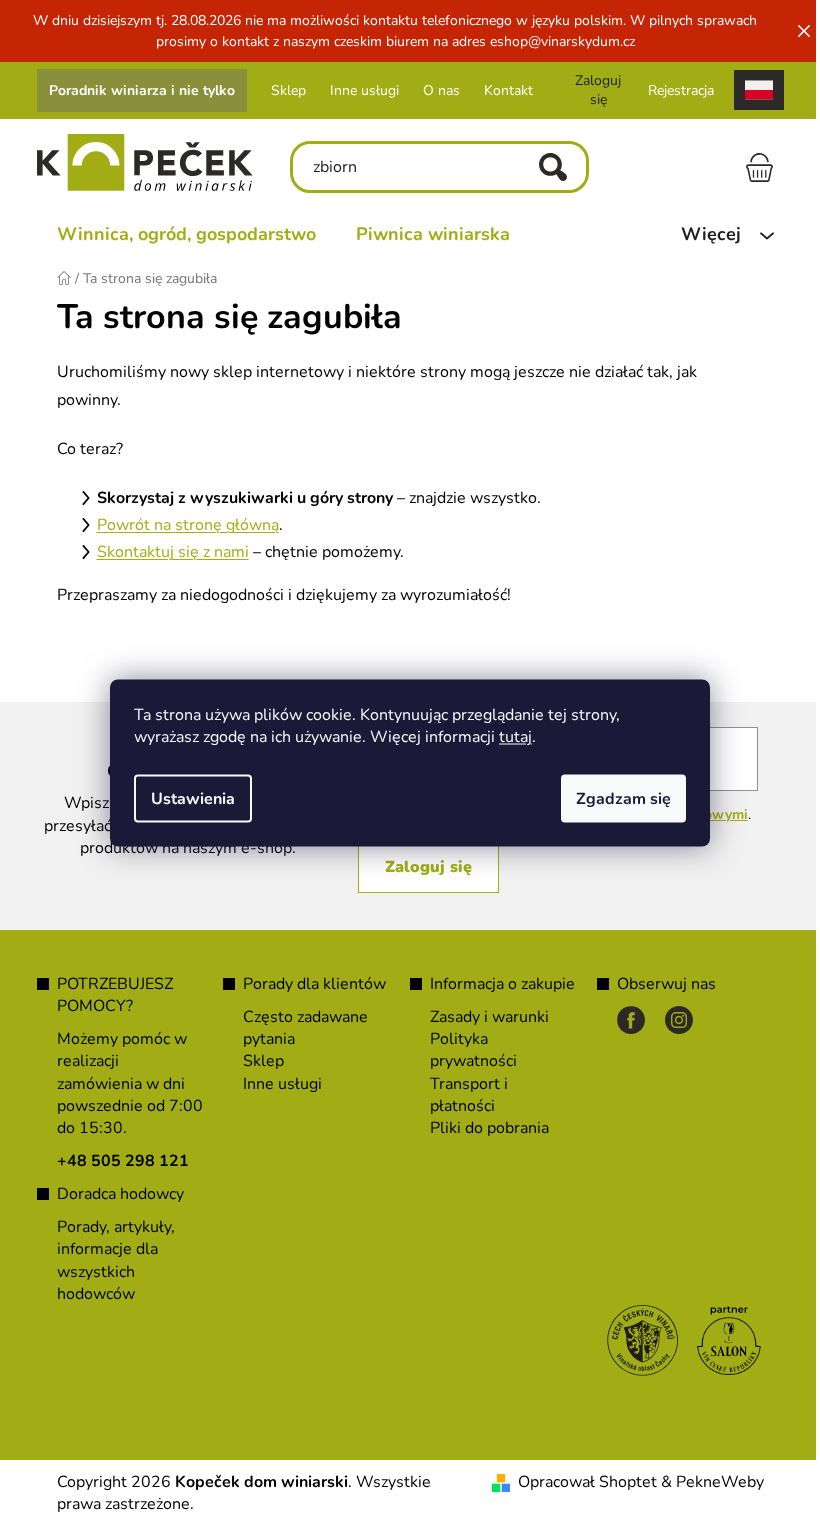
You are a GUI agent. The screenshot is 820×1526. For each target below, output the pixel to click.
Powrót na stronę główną (180, 525)
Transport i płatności (462, 1095)
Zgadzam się (616, 799)
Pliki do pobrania (482, 1128)
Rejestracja (673, 90)
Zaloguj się (418, 867)
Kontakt (500, 90)
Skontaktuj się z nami (165, 552)
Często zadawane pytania (298, 1028)
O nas (433, 90)
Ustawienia (186, 799)
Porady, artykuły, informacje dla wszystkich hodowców (108, 1260)
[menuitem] (178, 234)
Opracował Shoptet (579, 1482)
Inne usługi (356, 90)
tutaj (508, 737)
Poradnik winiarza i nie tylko (134, 90)
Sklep (280, 90)
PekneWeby (712, 1482)
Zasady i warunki (482, 1017)
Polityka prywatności (466, 1050)
